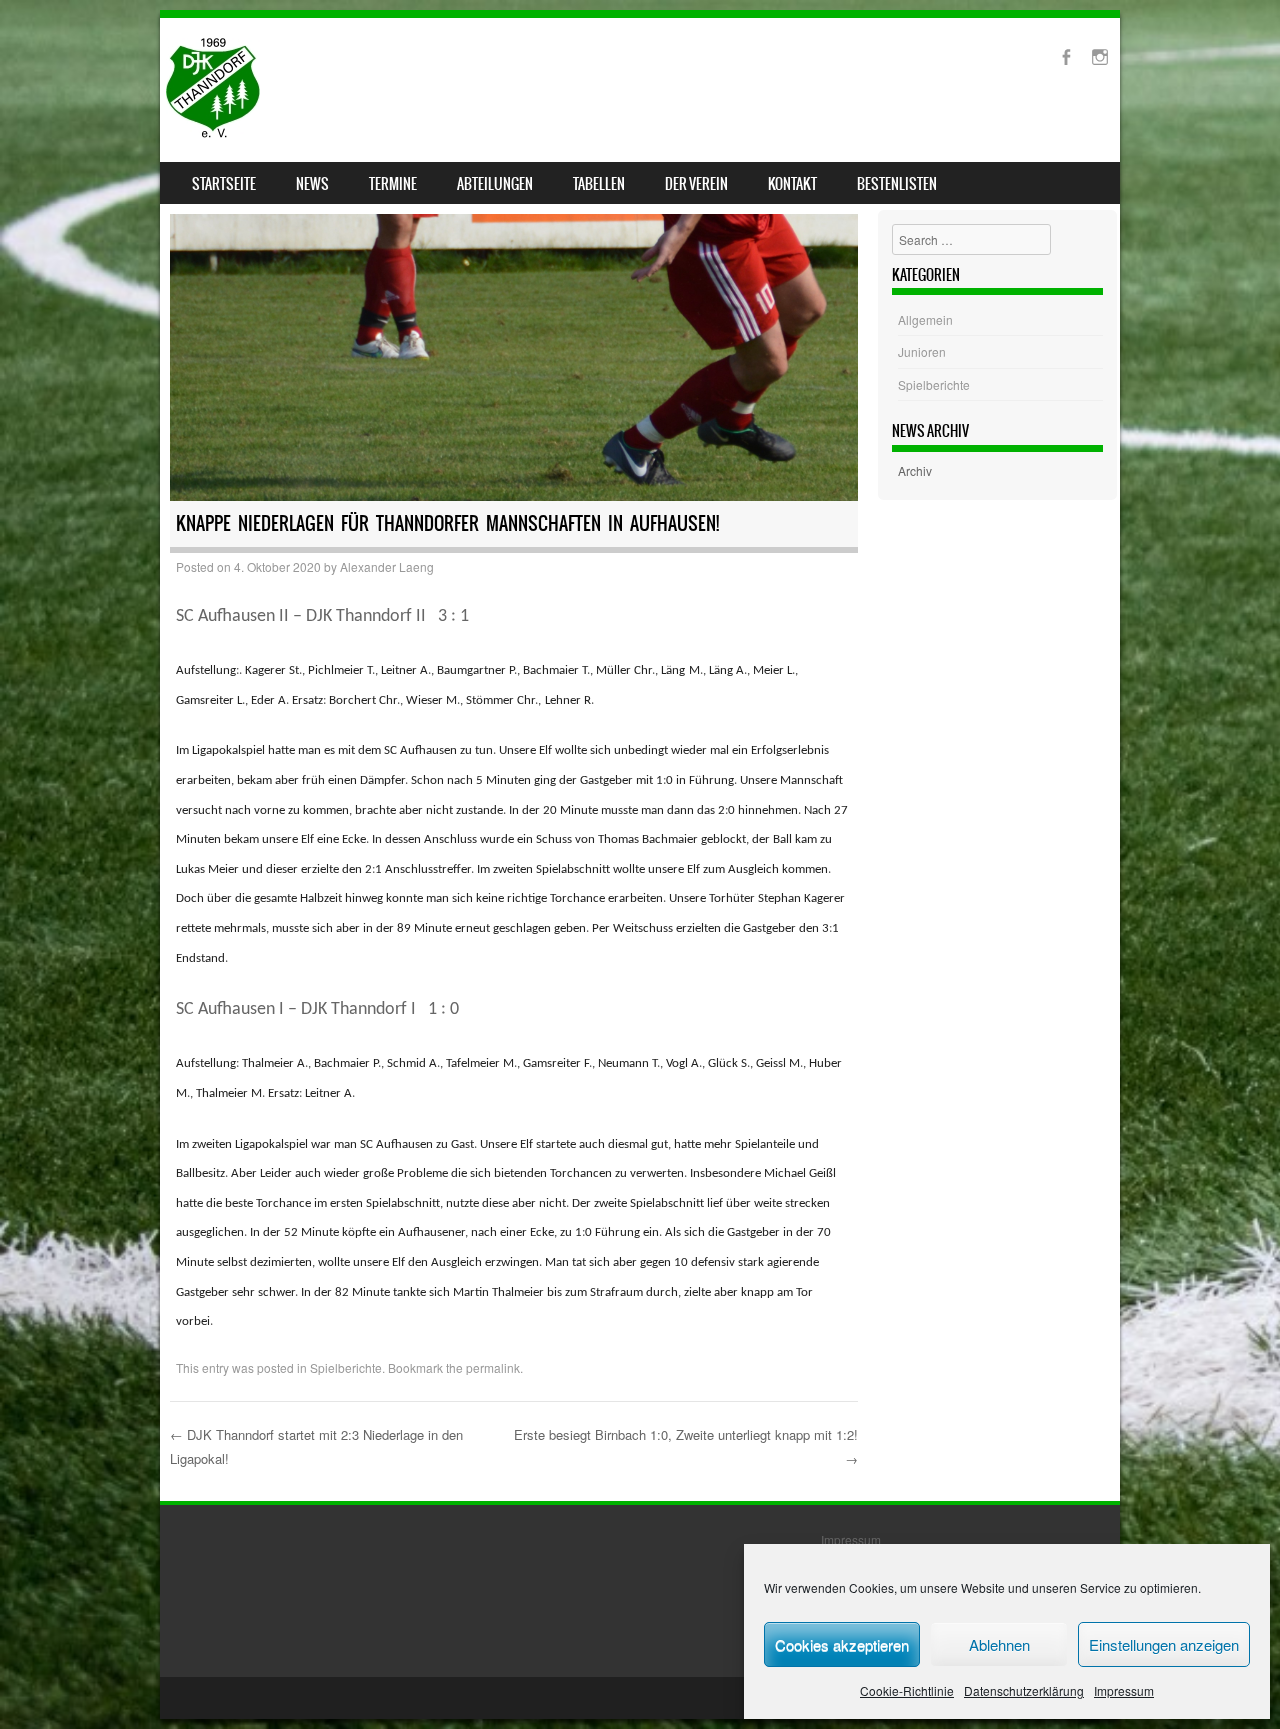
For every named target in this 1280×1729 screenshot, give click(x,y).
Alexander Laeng (387, 566)
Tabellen (599, 184)
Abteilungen (495, 184)
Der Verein (696, 184)
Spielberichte (346, 1367)
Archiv (915, 470)
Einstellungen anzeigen (1164, 1644)
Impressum (1124, 1690)
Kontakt (792, 184)
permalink (493, 1367)
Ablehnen (999, 1644)
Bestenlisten (897, 184)
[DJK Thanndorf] (213, 132)
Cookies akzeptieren (842, 1644)
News (312, 184)
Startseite (224, 184)
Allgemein (925, 319)
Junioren (922, 351)
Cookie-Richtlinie (907, 1690)
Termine (393, 184)
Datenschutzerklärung (1024, 1690)
